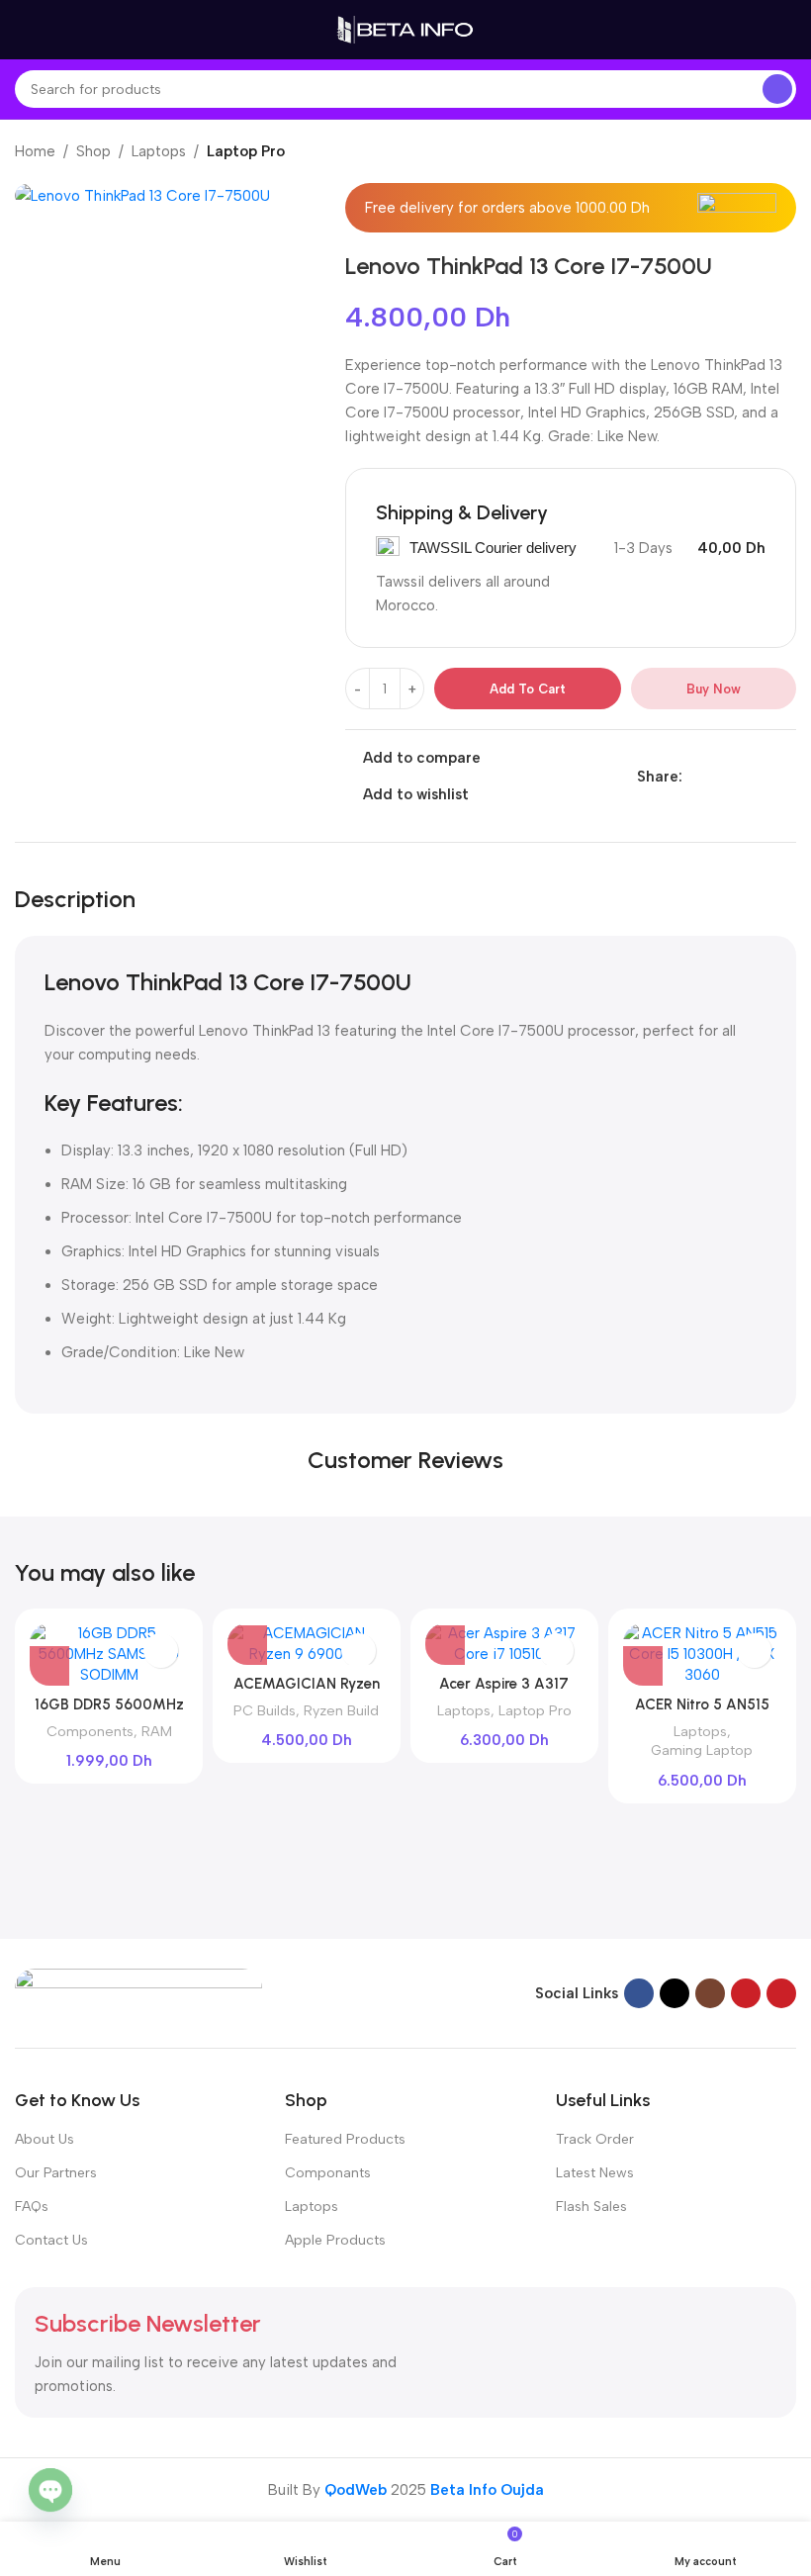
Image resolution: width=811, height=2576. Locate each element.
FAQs (32, 2207)
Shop (93, 151)
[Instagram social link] (710, 1993)
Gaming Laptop (702, 1750)
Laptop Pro (246, 151)
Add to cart (528, 689)
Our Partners (56, 2173)
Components (90, 1731)
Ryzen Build (341, 1710)
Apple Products (335, 2240)
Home (35, 151)
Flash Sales (591, 2207)
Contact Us (51, 2240)
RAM (157, 1731)
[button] (49, 1666)
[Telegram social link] (785, 777)
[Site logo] (405, 29)
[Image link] (138, 1991)
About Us (45, 2139)
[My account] (788, 30)
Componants (328, 2173)
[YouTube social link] (746, 1993)
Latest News (595, 2173)
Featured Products (345, 2139)
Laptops (159, 151)
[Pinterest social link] (739, 777)
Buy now (714, 689)
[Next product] (786, 153)
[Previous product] (747, 153)
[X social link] (717, 777)
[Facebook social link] (694, 777)
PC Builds (265, 1710)
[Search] (777, 89)
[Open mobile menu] (23, 30)
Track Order (595, 2139)
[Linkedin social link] (762, 777)
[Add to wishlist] (161, 1651)
